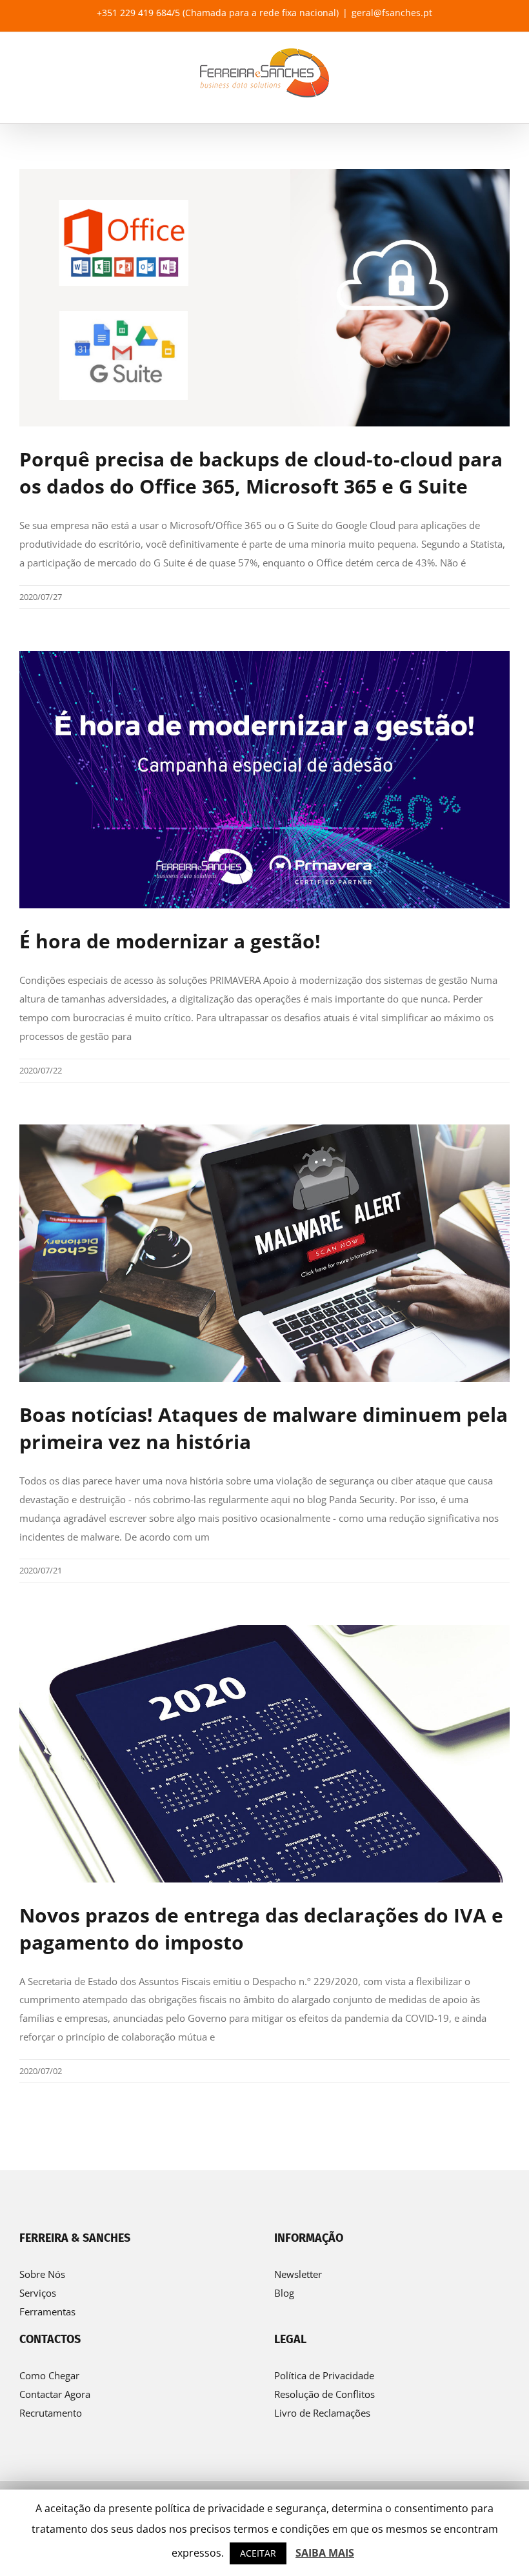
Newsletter (298, 2274)
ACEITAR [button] (258, 2553)
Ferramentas (47, 2311)
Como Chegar (49, 2375)
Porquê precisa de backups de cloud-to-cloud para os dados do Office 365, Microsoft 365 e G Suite (261, 473)
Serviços (38, 2293)
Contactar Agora (55, 2394)
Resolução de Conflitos (324, 2394)
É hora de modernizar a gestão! (170, 941)
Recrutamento (51, 2413)
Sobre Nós (42, 2274)
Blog (284, 2293)
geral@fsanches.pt (392, 13)
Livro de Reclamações (322, 2413)
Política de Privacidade (324, 2375)
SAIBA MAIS (325, 2553)
